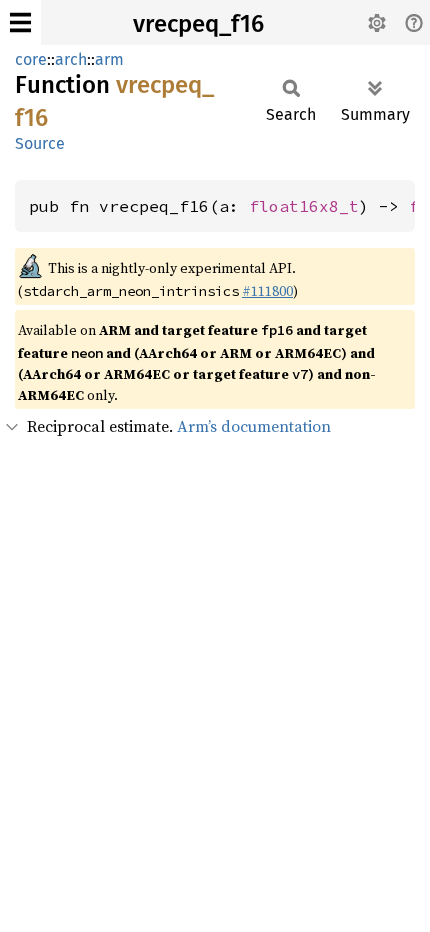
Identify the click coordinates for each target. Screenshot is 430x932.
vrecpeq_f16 (198, 24)
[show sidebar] (20, 22)
